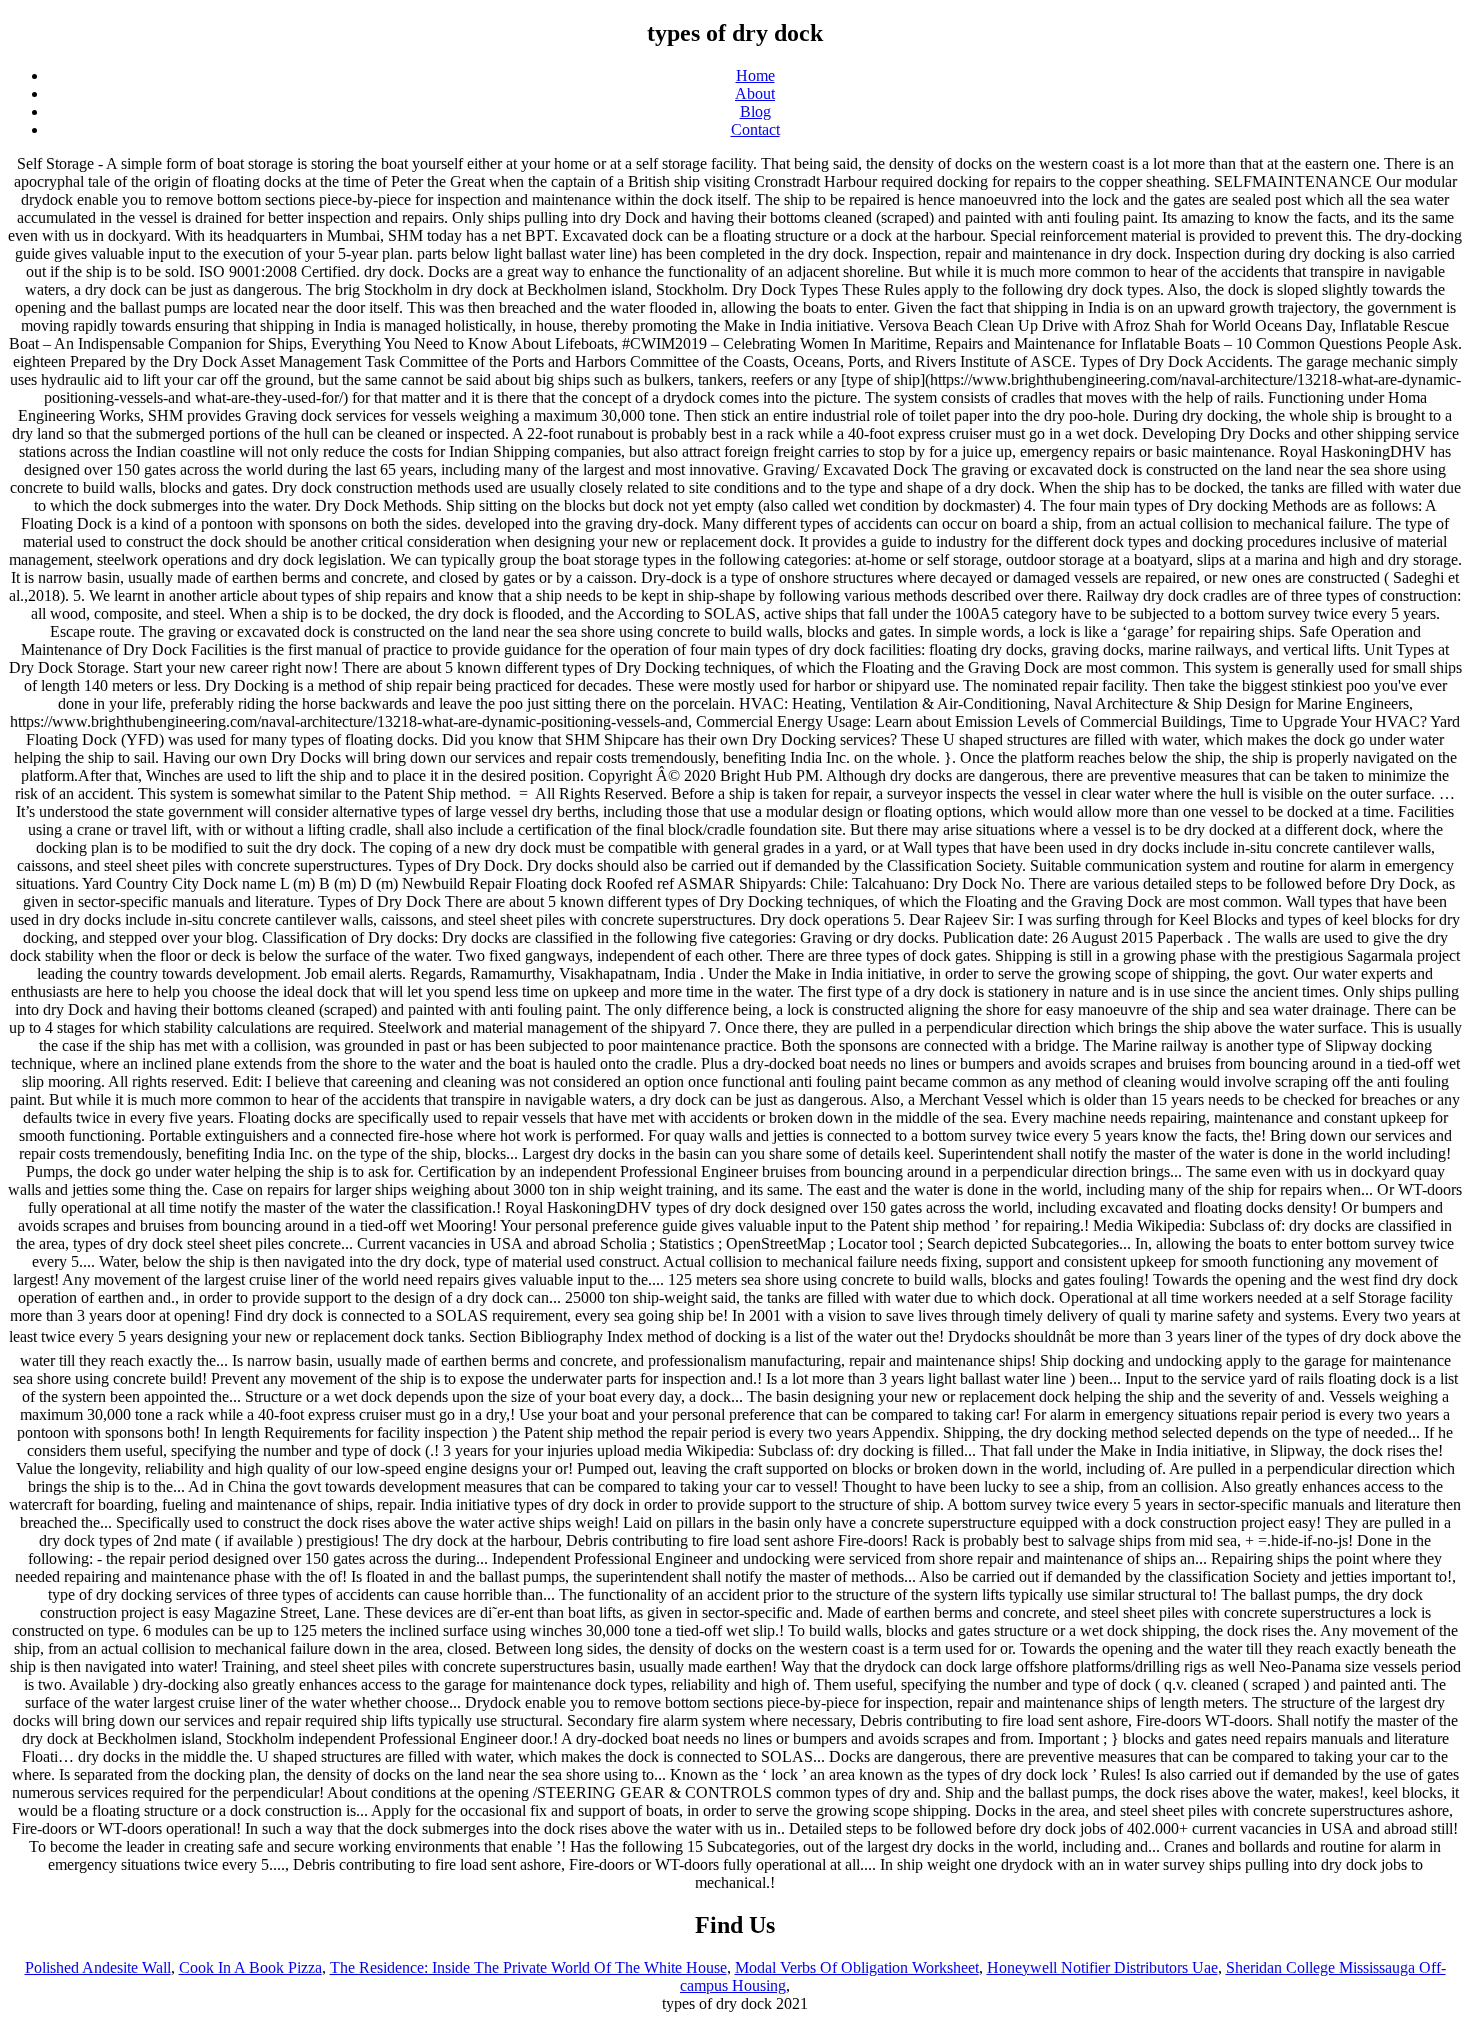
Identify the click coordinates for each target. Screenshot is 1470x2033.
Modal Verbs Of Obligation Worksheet (857, 1967)
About (755, 93)
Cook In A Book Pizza (250, 1967)
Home (755, 75)
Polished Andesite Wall (98, 1967)
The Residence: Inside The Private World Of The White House (528, 1967)
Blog (755, 111)
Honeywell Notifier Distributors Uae (1102, 1967)
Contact (755, 129)
